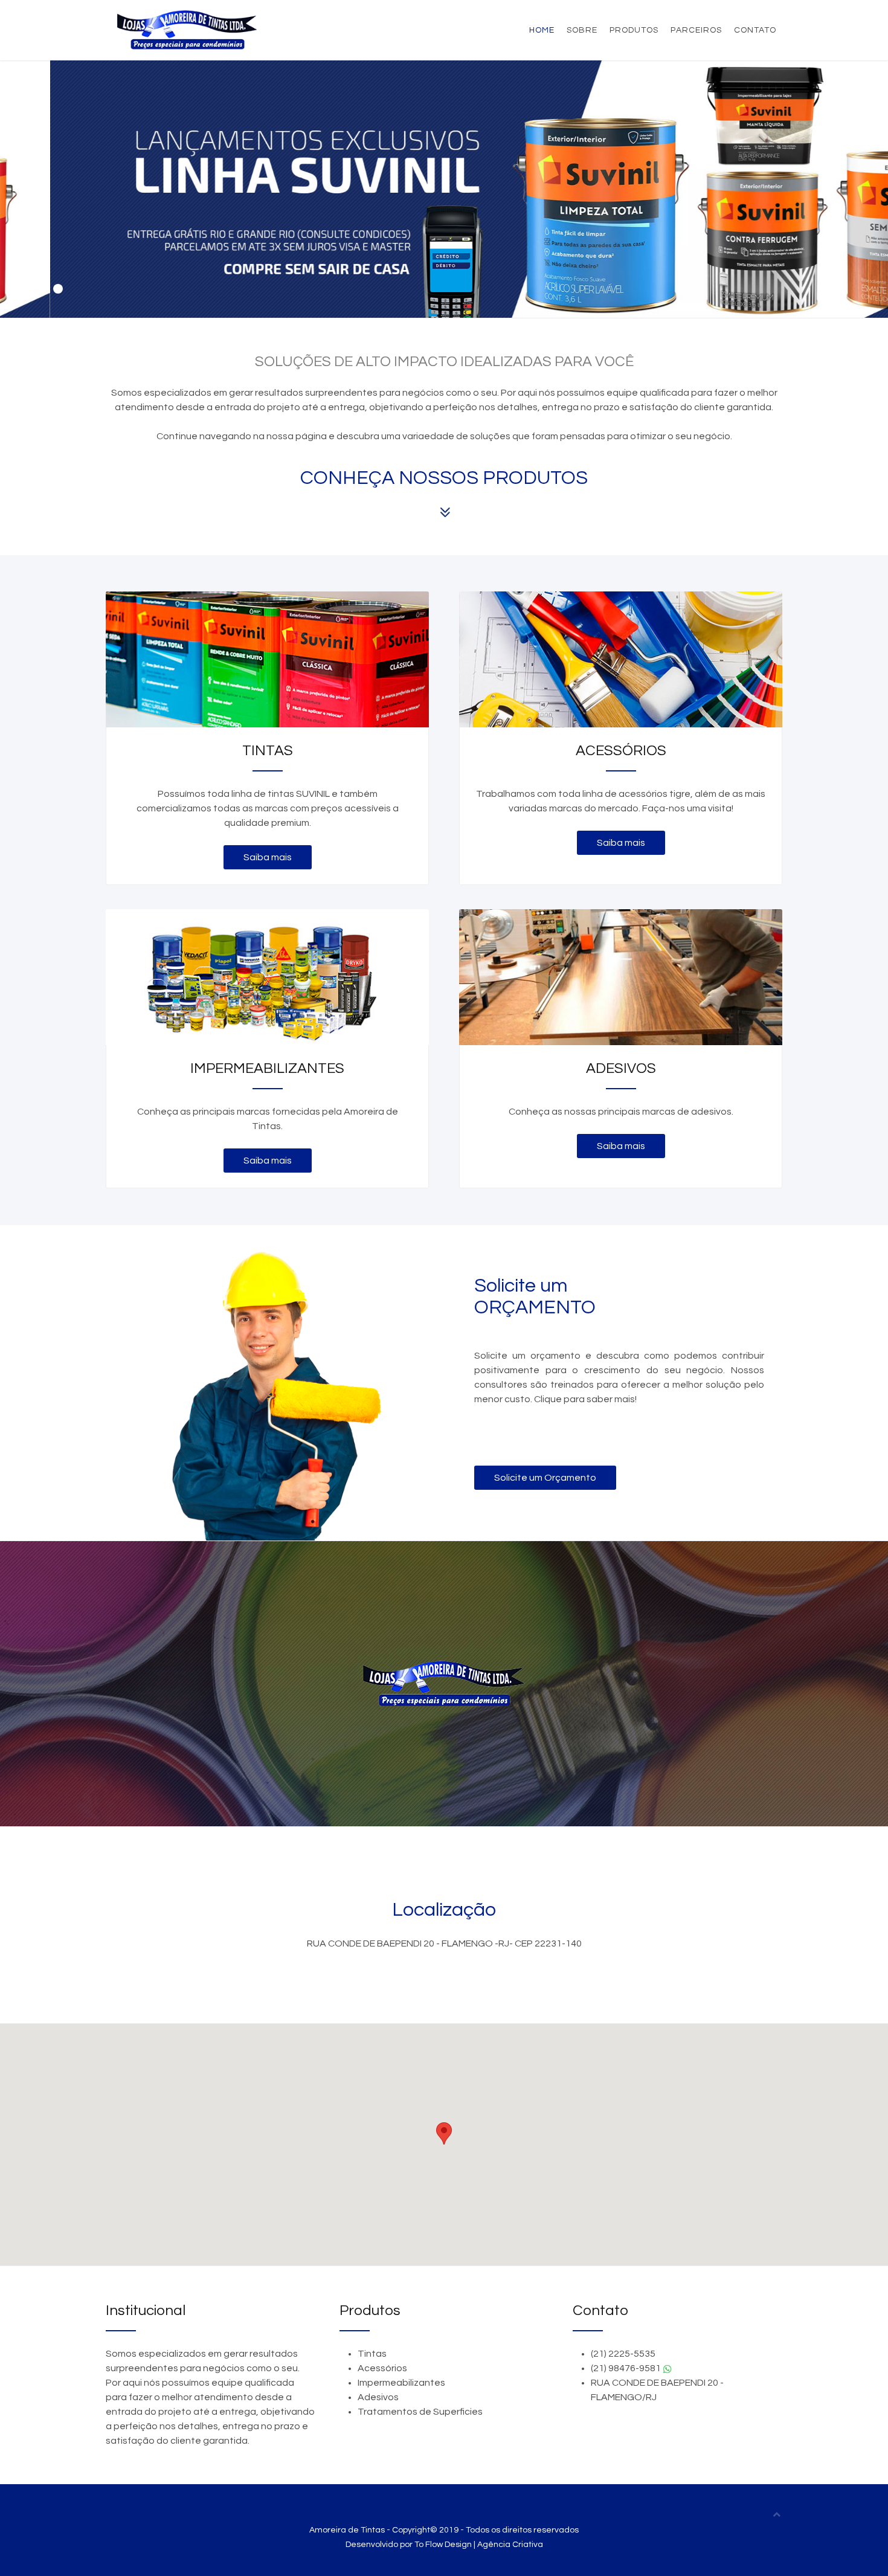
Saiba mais (268, 857)
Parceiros (696, 30)
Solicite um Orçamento (545, 1478)
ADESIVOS (621, 1069)
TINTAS (268, 751)
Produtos (634, 30)
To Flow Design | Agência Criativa (479, 2545)
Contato (755, 30)
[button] (444, 2133)
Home (542, 30)
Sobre (582, 30)
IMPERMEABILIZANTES (267, 1069)
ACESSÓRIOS (621, 751)
